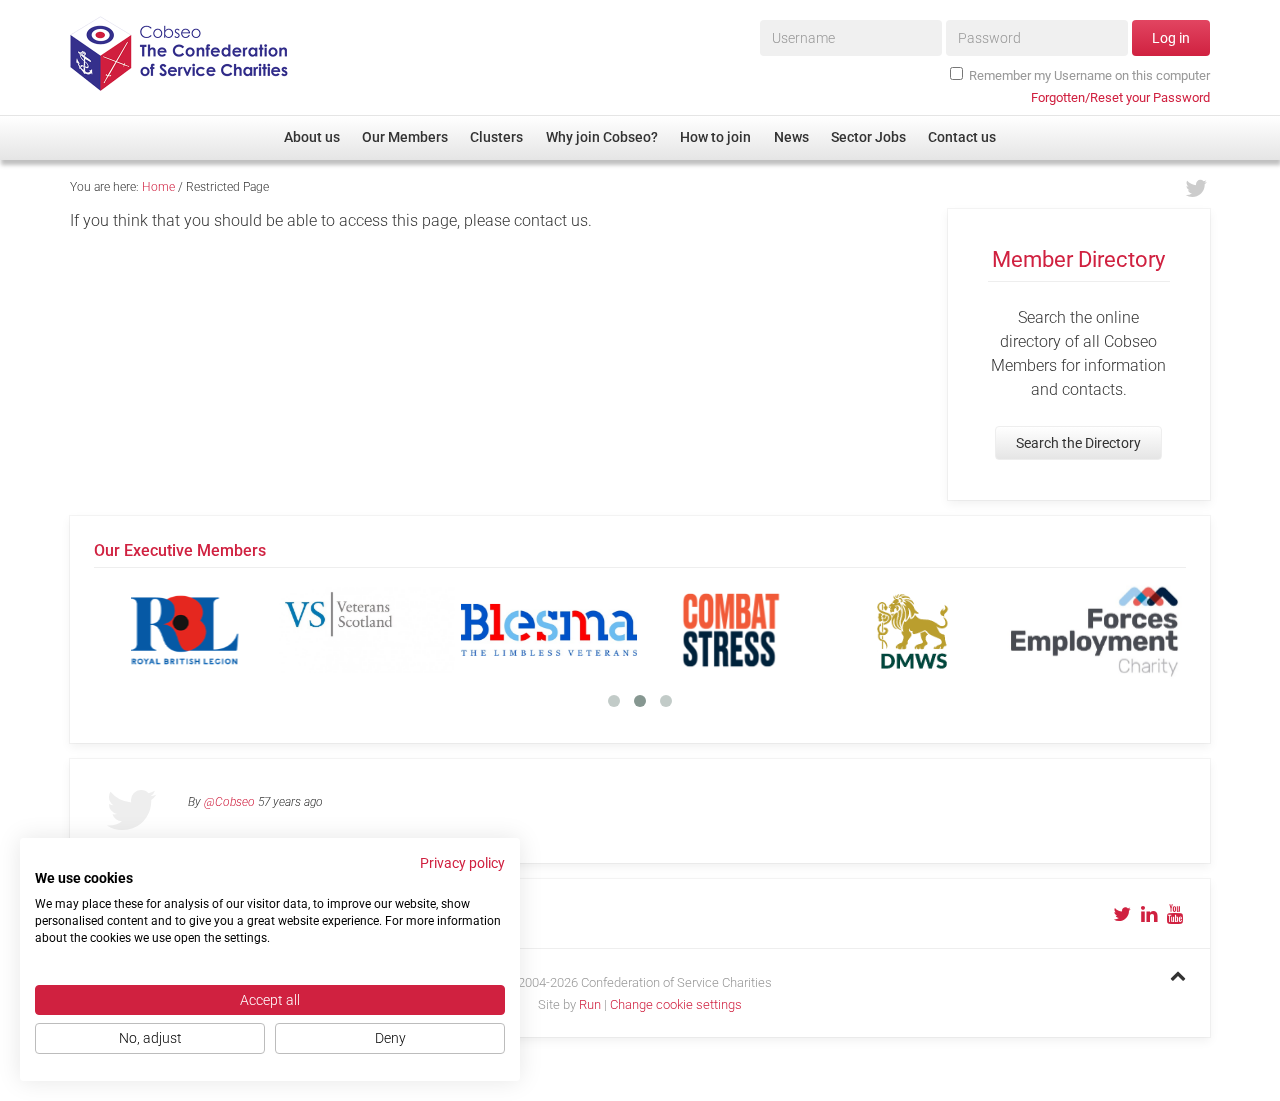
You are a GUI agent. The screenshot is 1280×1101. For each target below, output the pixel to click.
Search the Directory (1078, 443)
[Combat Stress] (731, 630)
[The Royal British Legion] (185, 630)
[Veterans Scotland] (367, 630)
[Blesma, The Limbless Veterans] (549, 630)
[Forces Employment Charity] (1095, 630)
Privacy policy (462, 863)
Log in (1171, 38)
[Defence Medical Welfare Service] (913, 630)
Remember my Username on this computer (1089, 75)
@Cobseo (229, 802)
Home (158, 187)
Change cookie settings (676, 1004)
